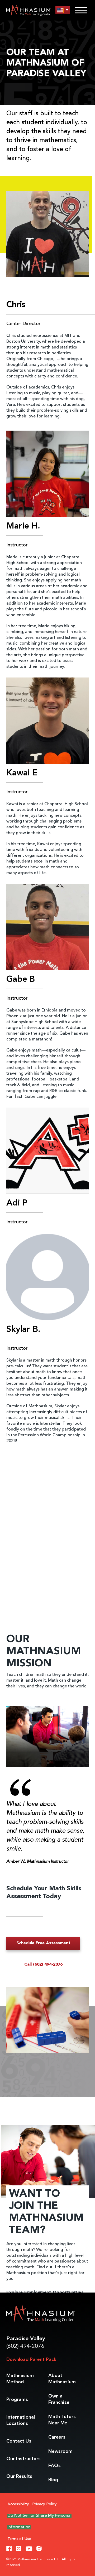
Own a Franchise (59, 2399)
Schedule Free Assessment (43, 1943)
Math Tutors (62, 2420)
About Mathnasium (62, 2379)
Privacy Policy (44, 2504)
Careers (57, 2437)
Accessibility (18, 2504)
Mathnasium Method (20, 2379)
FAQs (54, 2466)
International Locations (21, 2420)
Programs (17, 2400)
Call (43, 1965)
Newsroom (60, 2452)
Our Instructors (23, 2459)
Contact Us (19, 2441)
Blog (53, 2480)
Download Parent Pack (31, 2360)
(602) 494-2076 (25, 2346)
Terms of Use (19, 2539)
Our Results (19, 2477)
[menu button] (63, 10)
